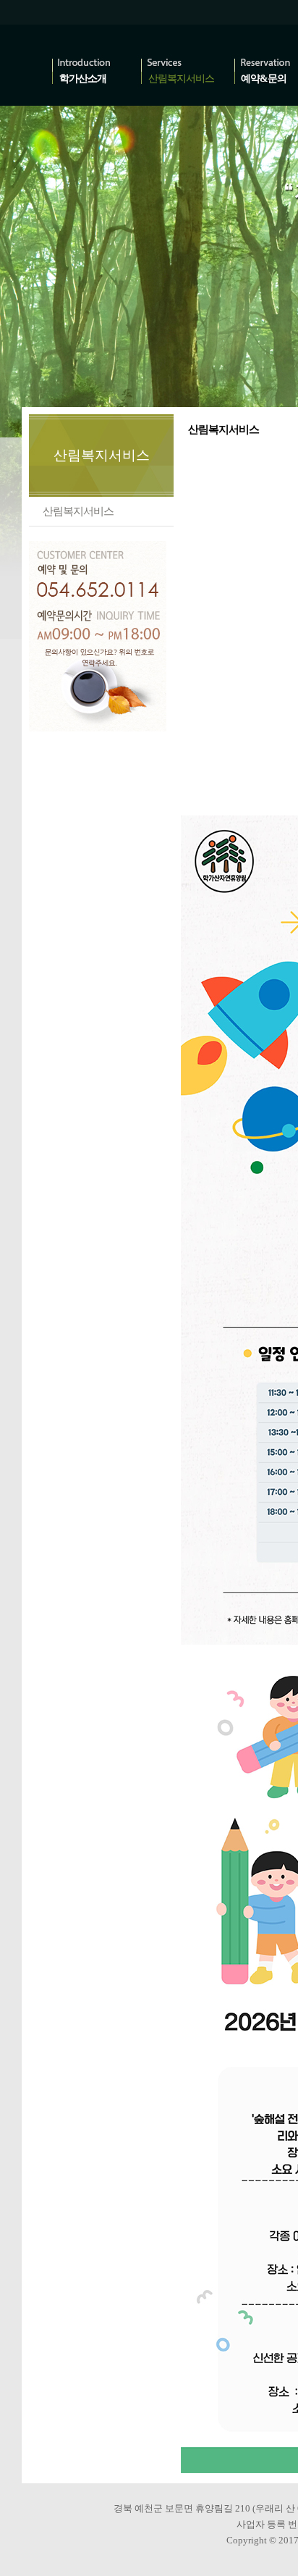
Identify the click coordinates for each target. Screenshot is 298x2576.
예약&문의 (264, 79)
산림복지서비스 (181, 79)
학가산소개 (83, 79)
